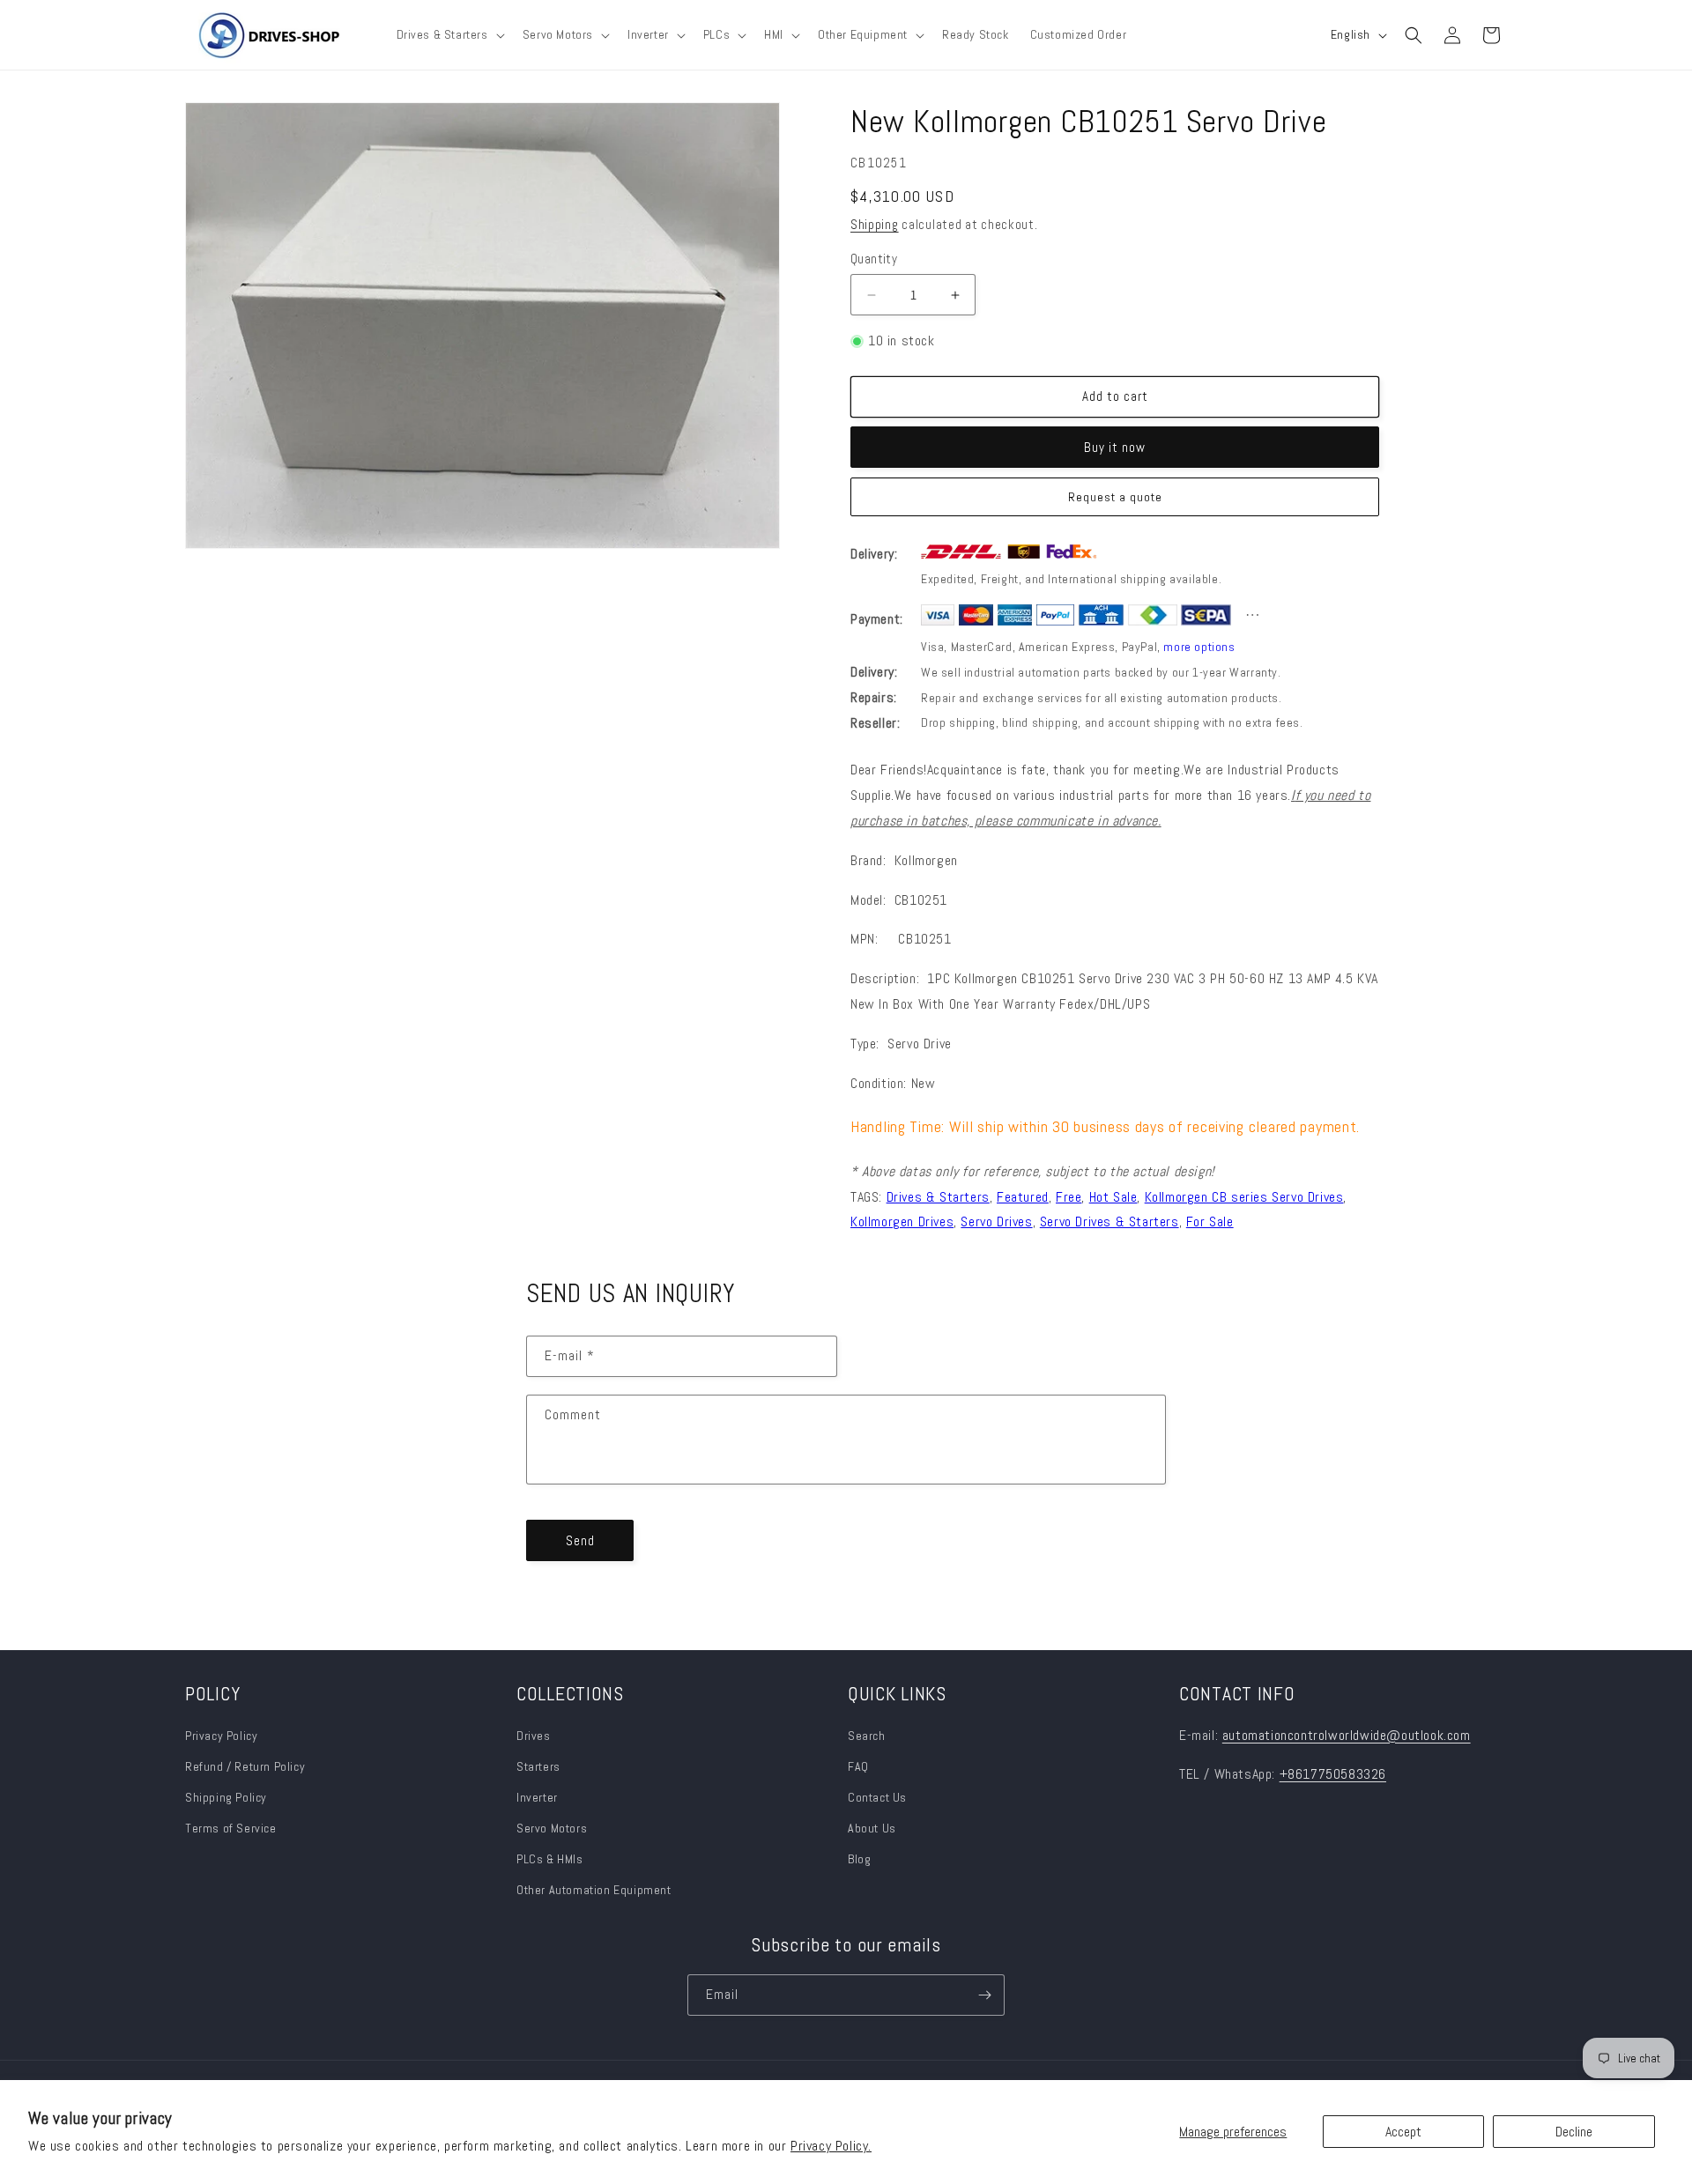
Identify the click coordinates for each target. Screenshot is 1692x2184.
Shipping (875, 224)
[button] (449, 34)
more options (1199, 647)
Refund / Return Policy (245, 1766)
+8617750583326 (1333, 1774)
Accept (1403, 2132)
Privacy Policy (221, 1736)
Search (867, 1736)
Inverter (537, 1797)
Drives (534, 1736)
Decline (1574, 2132)
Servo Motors (552, 1828)
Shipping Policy (226, 1797)
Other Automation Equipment (594, 1890)
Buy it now (1115, 447)
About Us (872, 1828)
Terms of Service (231, 1828)
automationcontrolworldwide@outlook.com (1347, 1735)
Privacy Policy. (831, 2146)
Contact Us (877, 1797)
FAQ (858, 1766)
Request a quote (1115, 497)
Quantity (874, 259)
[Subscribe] (984, 1995)
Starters (538, 1766)
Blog (859, 1859)
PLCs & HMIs (551, 1859)
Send (580, 1540)
